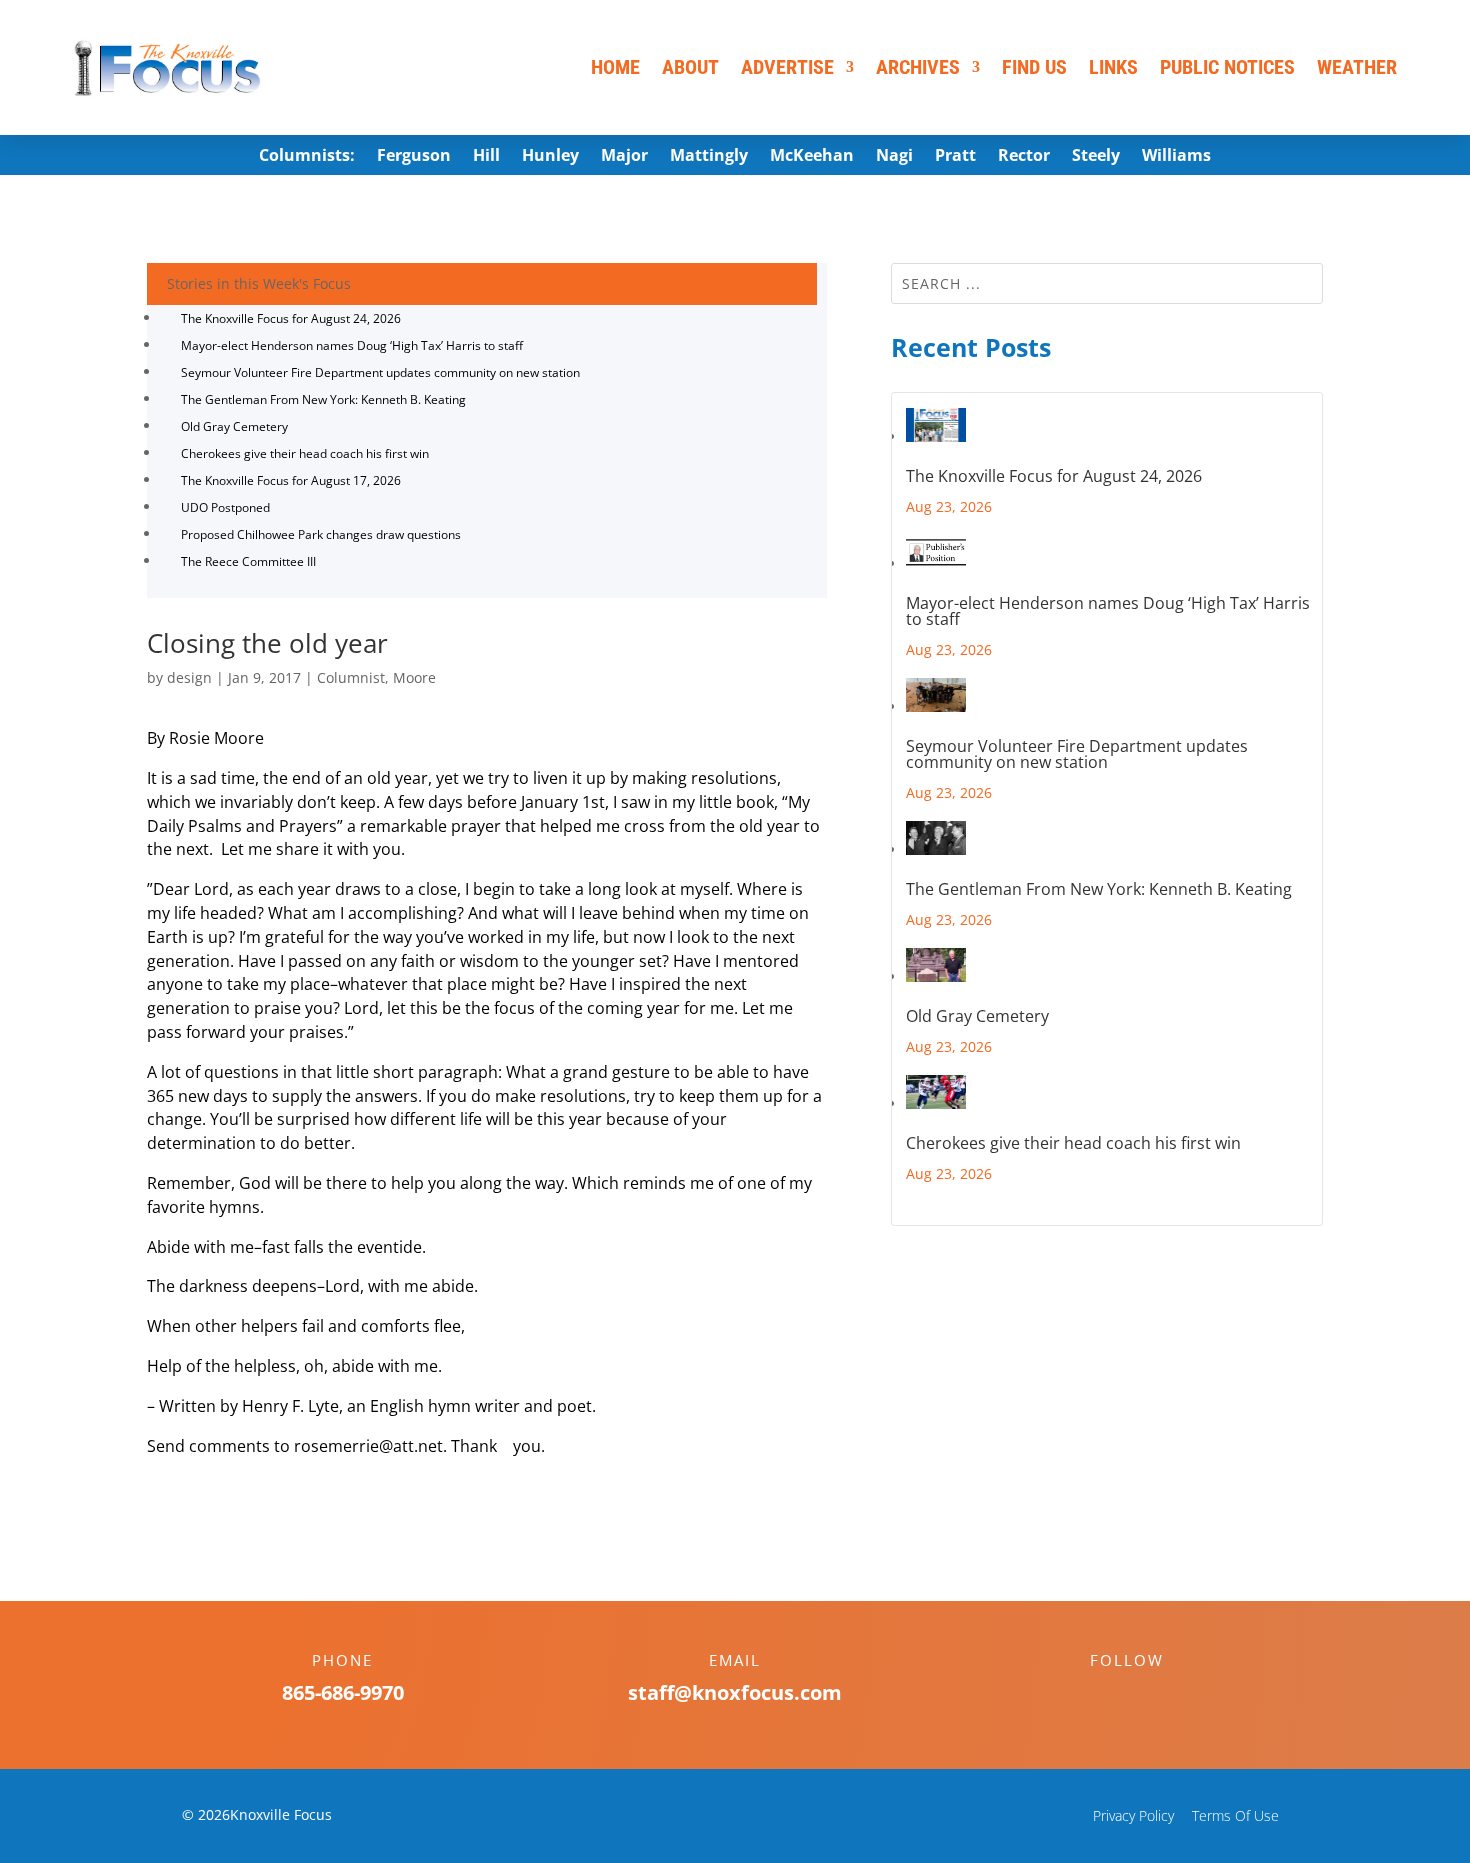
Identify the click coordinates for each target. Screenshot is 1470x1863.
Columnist (351, 677)
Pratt (955, 157)
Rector (1024, 157)
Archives (918, 67)
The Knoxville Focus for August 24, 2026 (291, 318)
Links (1113, 67)
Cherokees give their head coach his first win (305, 453)
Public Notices (1227, 67)
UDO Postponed (225, 507)
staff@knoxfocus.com (735, 1692)
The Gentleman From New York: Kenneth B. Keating (323, 399)
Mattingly (709, 157)
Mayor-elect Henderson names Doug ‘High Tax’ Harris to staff (352, 345)
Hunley (550, 157)
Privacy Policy (1133, 1815)
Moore (414, 677)
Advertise (787, 67)
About (690, 67)
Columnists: (307, 157)
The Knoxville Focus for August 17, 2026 (291, 480)
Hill (486, 157)
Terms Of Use (1235, 1815)
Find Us (1034, 67)
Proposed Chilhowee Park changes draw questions (321, 534)
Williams (1176, 157)
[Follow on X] (1147, 1695)
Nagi (894, 157)
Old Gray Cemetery (234, 426)
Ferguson (414, 157)
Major (624, 157)
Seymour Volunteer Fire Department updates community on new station (380, 372)
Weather (1357, 67)
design (189, 677)
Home (615, 67)
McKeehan (812, 157)
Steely (1096, 157)
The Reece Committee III (248, 561)
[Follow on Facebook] (1107, 1695)
